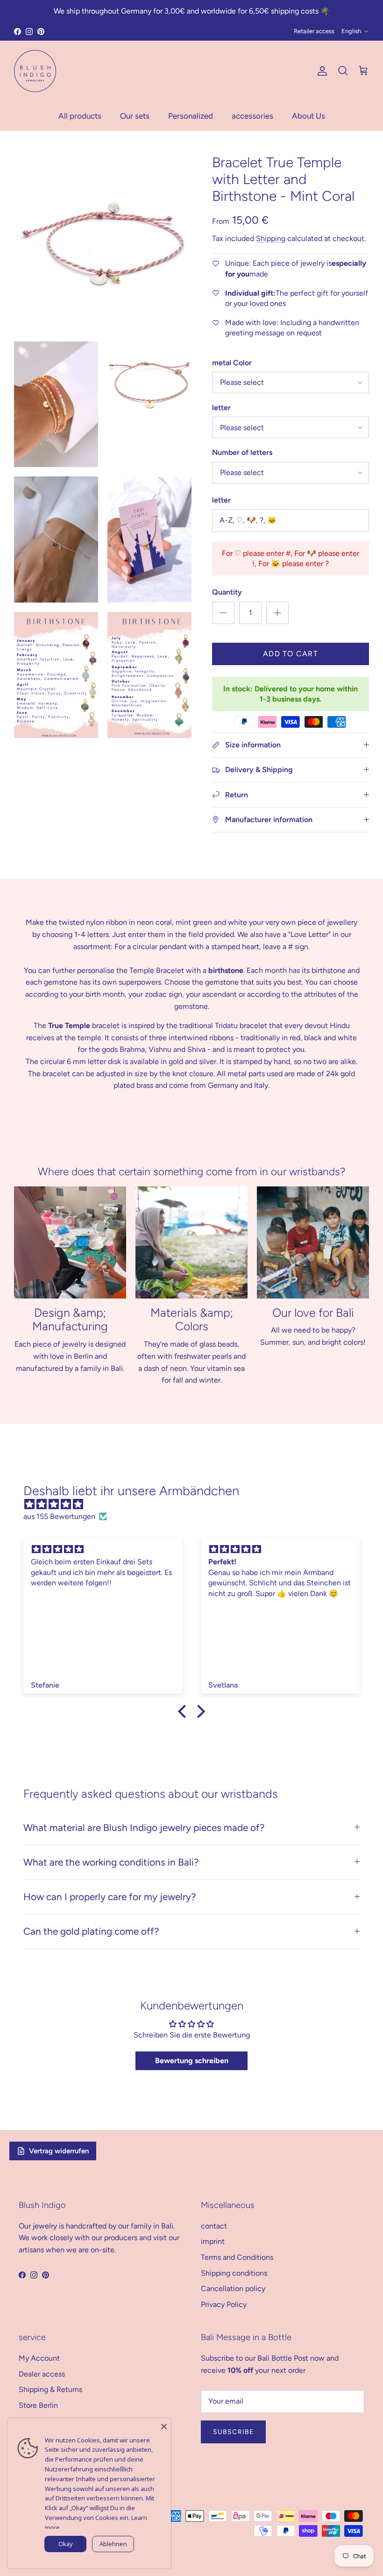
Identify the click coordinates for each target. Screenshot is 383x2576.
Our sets (135, 116)
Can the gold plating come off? (91, 1931)
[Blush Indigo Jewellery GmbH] (35, 71)
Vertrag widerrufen (59, 2151)
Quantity (227, 592)
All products (80, 116)
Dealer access (42, 2374)
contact (214, 2226)
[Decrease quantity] (223, 613)
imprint (213, 2241)
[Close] (164, 2425)
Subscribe (233, 2432)
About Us (309, 116)
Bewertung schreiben (192, 2061)
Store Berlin (38, 2405)
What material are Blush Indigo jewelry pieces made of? (144, 1827)
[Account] (320, 71)
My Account (39, 2358)
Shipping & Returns (50, 2389)
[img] (196, 1504)
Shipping (271, 238)
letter (221, 408)
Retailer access (314, 31)
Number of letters (242, 452)
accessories (252, 116)
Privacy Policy (224, 2304)
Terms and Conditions (237, 2257)
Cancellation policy (233, 2289)
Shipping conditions (234, 2273)
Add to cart (291, 654)
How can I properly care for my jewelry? (110, 1897)
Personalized (191, 116)
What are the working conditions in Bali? (111, 1862)
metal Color (232, 363)
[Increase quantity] (277, 613)
